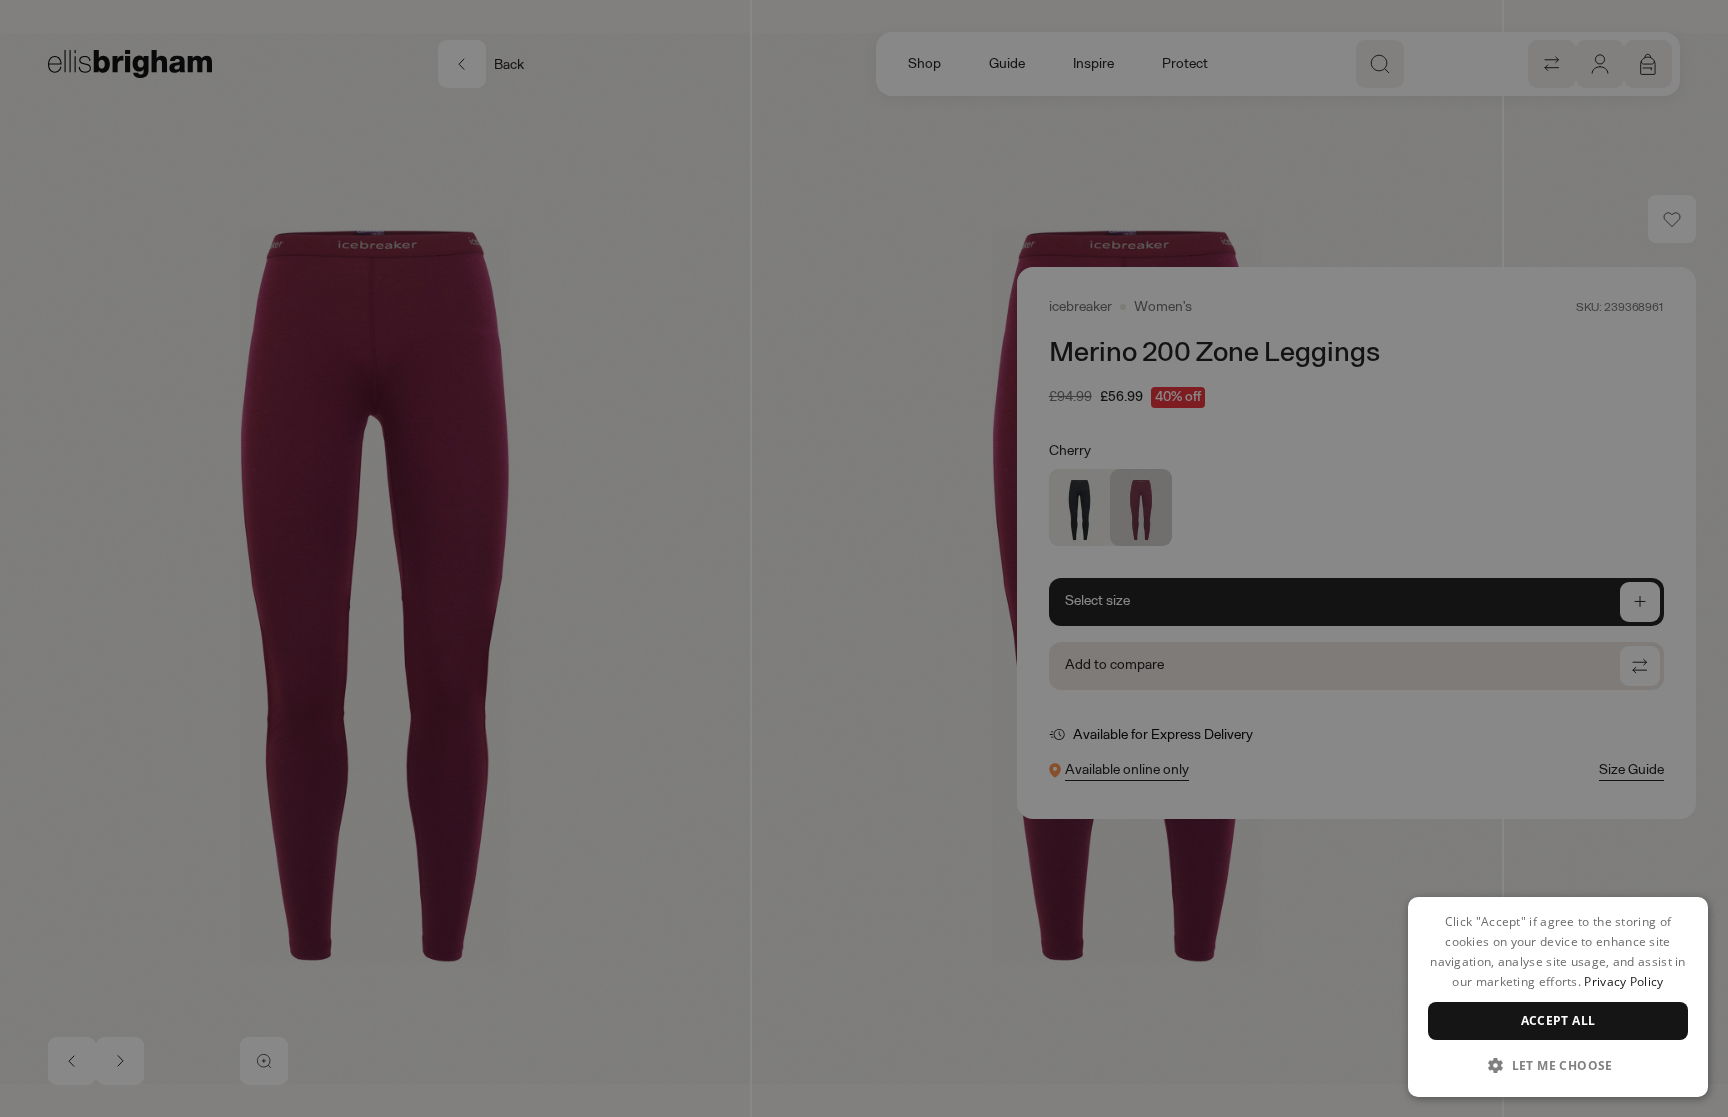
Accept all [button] (1558, 1020)
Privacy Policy (1623, 981)
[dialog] (1558, 997)
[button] (1558, 1065)
